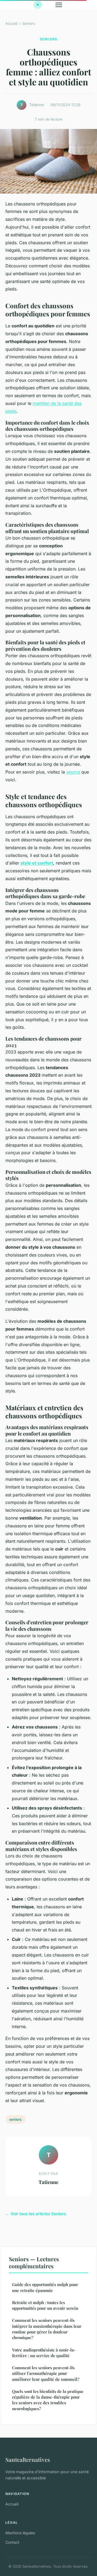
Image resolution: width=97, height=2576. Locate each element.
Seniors (29, 23)
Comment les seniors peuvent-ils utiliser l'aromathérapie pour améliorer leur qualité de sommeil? (46, 2373)
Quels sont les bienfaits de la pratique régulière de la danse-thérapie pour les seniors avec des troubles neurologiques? (48, 2400)
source (73, 772)
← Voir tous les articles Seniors (36, 2214)
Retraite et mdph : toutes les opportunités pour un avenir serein (45, 2305)
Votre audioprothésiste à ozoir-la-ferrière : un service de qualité (44, 2353)
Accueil (11, 23)
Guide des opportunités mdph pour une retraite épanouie (45, 2287)
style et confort (37, 863)
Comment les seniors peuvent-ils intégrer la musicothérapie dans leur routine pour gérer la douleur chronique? (47, 2329)
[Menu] (59, 5)
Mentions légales (20, 2533)
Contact (12, 2542)
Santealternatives (28, 2459)
